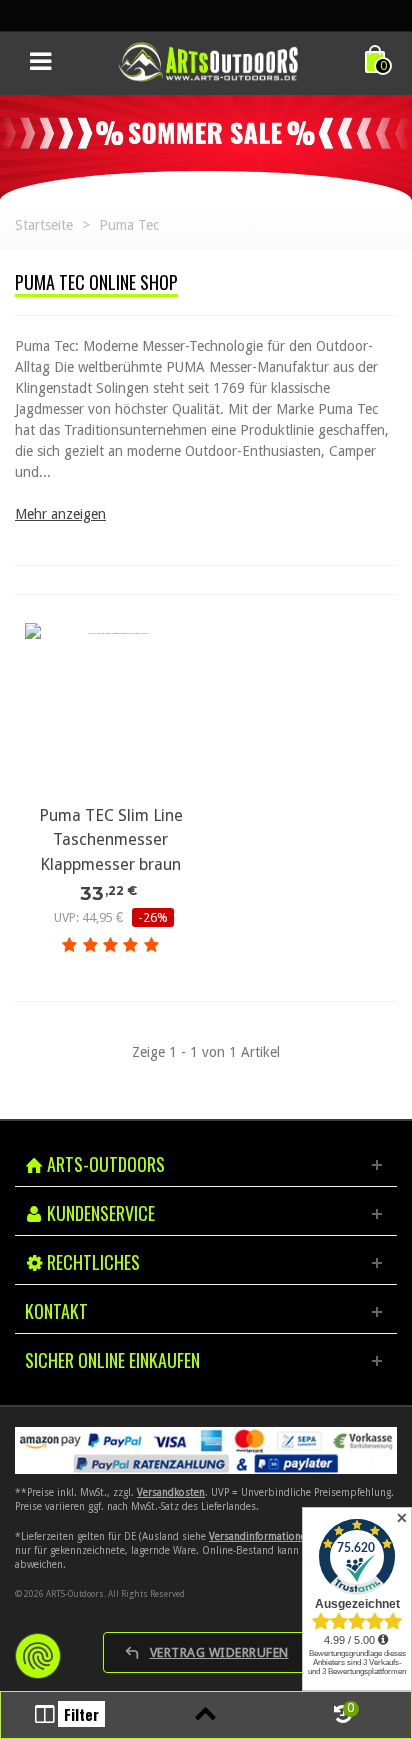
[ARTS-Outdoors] (208, 61)
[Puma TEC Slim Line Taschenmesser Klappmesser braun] (110, 708)
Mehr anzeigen (60, 514)
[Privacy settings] (38, 1656)
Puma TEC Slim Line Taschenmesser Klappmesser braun (111, 840)
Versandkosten (171, 1492)
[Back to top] (206, 1715)
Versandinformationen (260, 1536)
